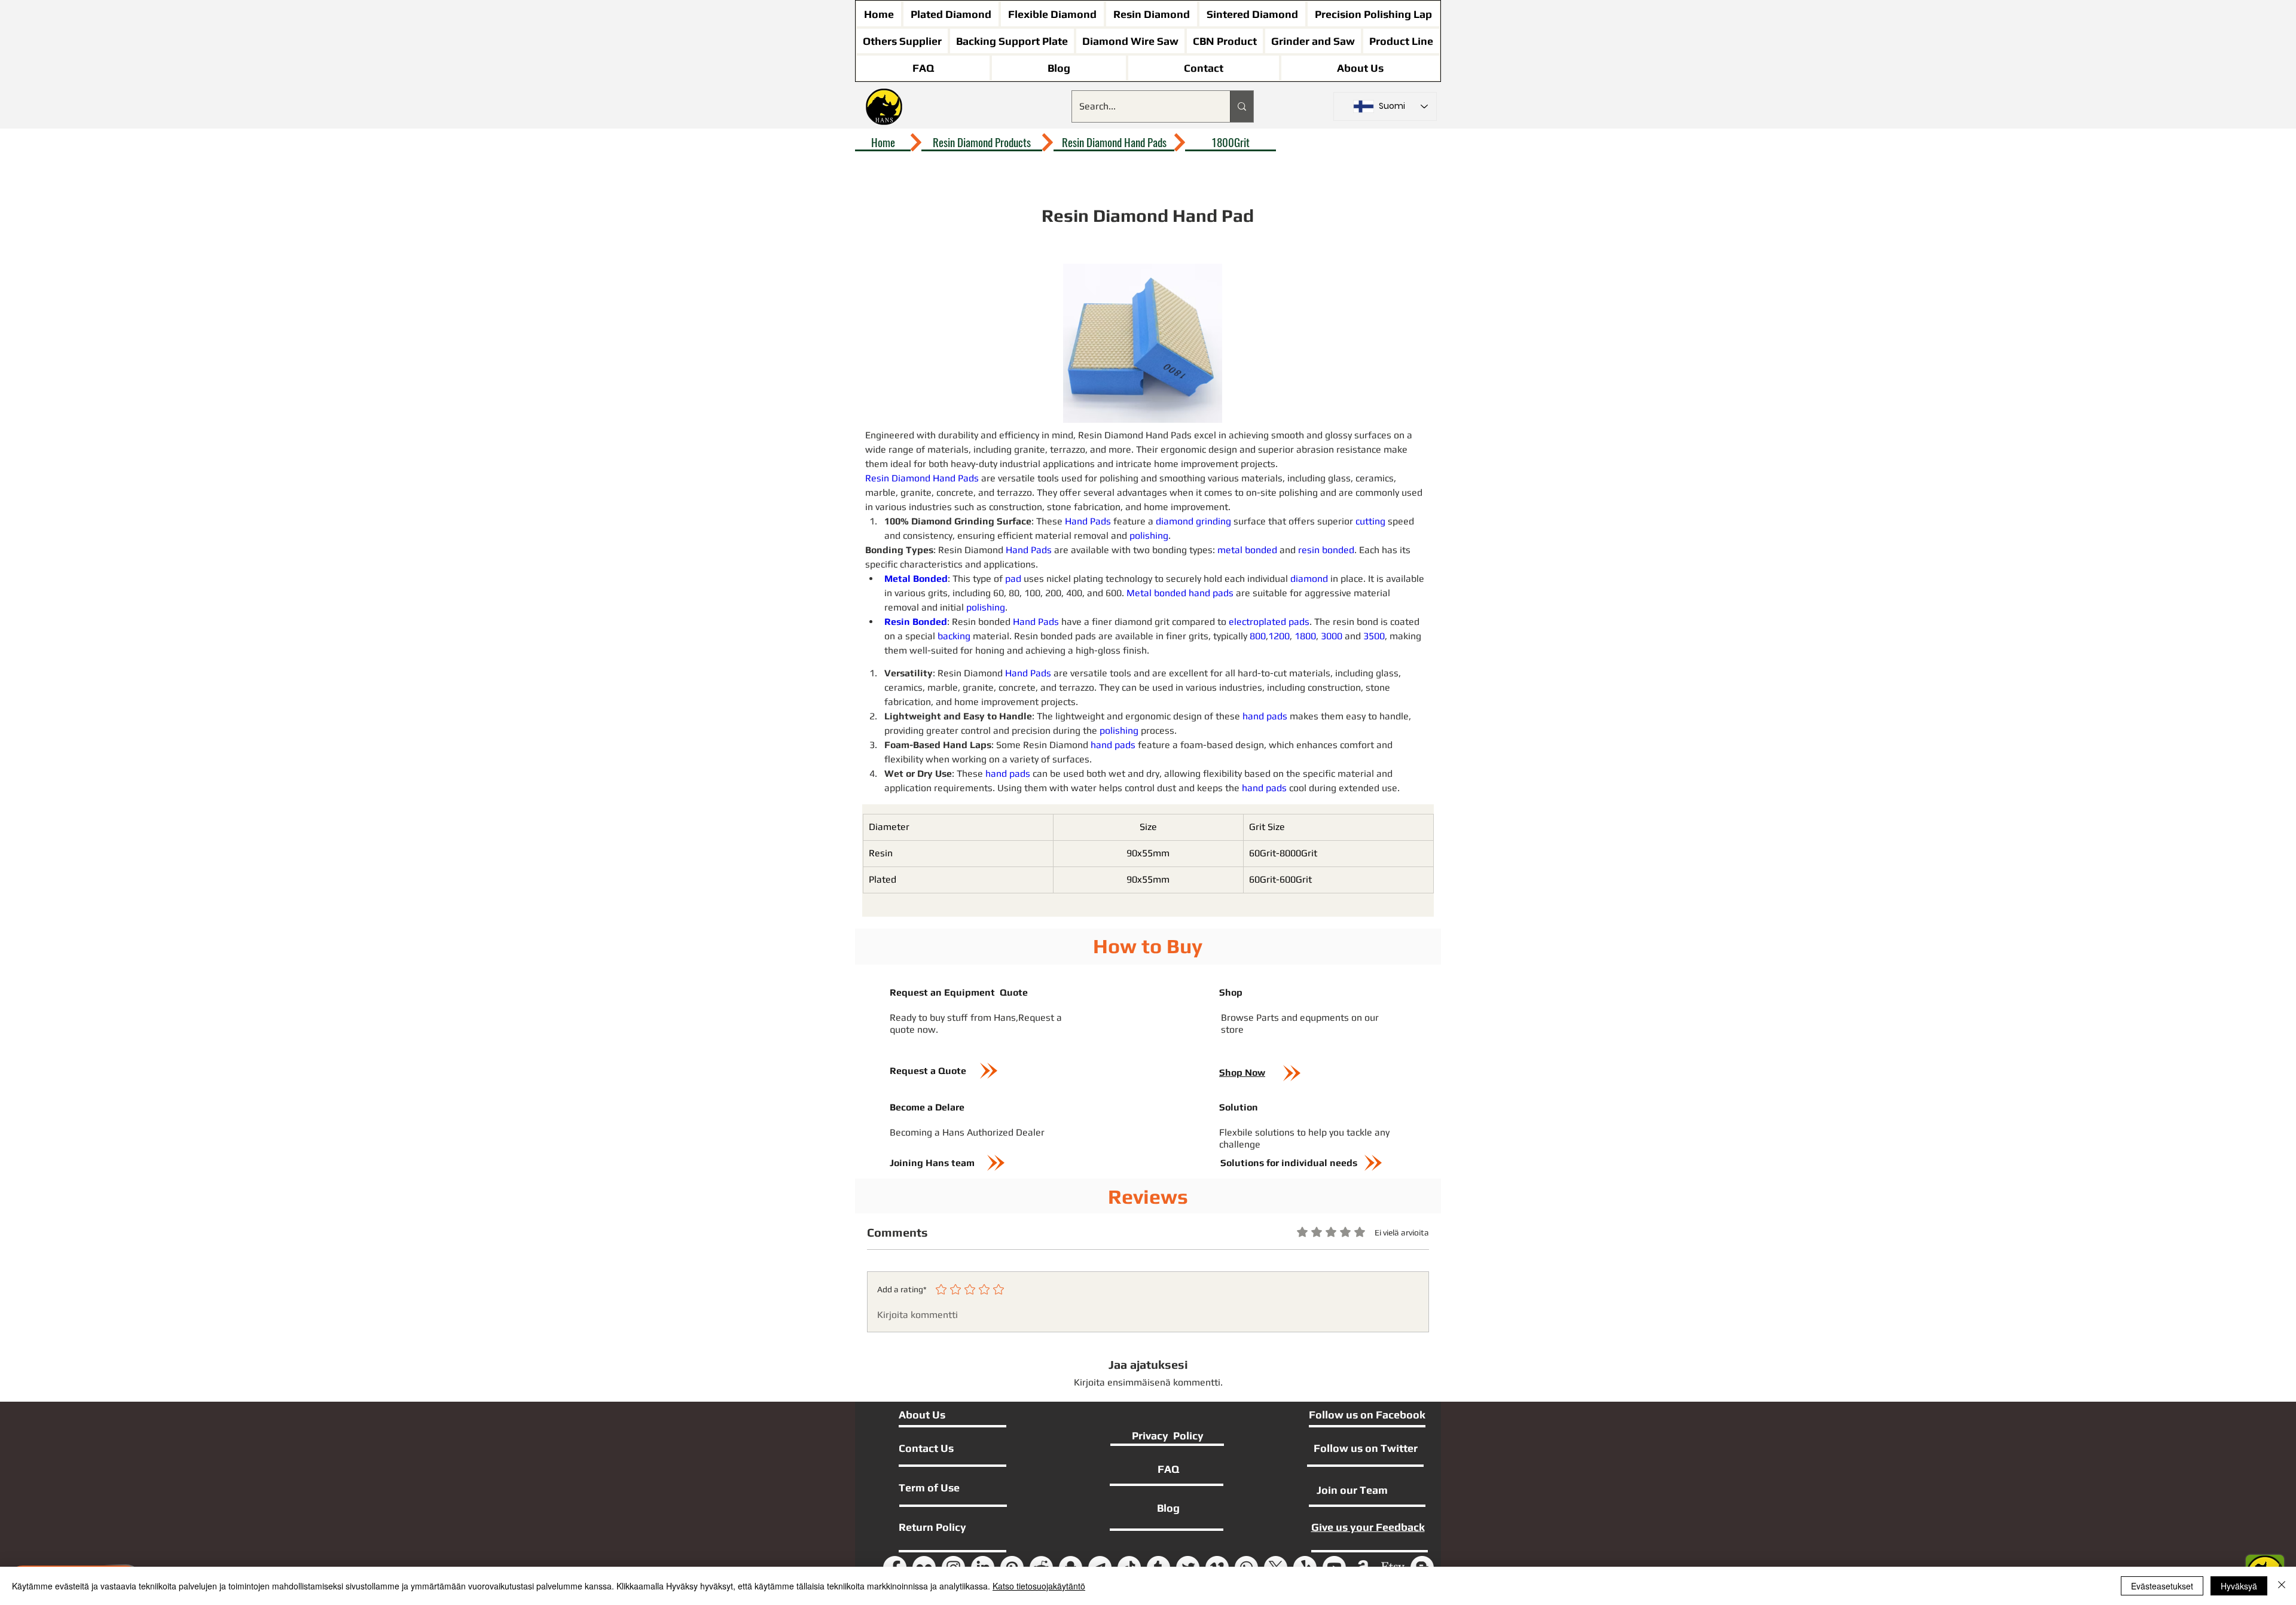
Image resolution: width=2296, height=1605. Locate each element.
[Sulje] (2282, 1586)
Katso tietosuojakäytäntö (1039, 1586)
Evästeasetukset (2162, 1586)
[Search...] (1242, 106)
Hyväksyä (2239, 1586)
